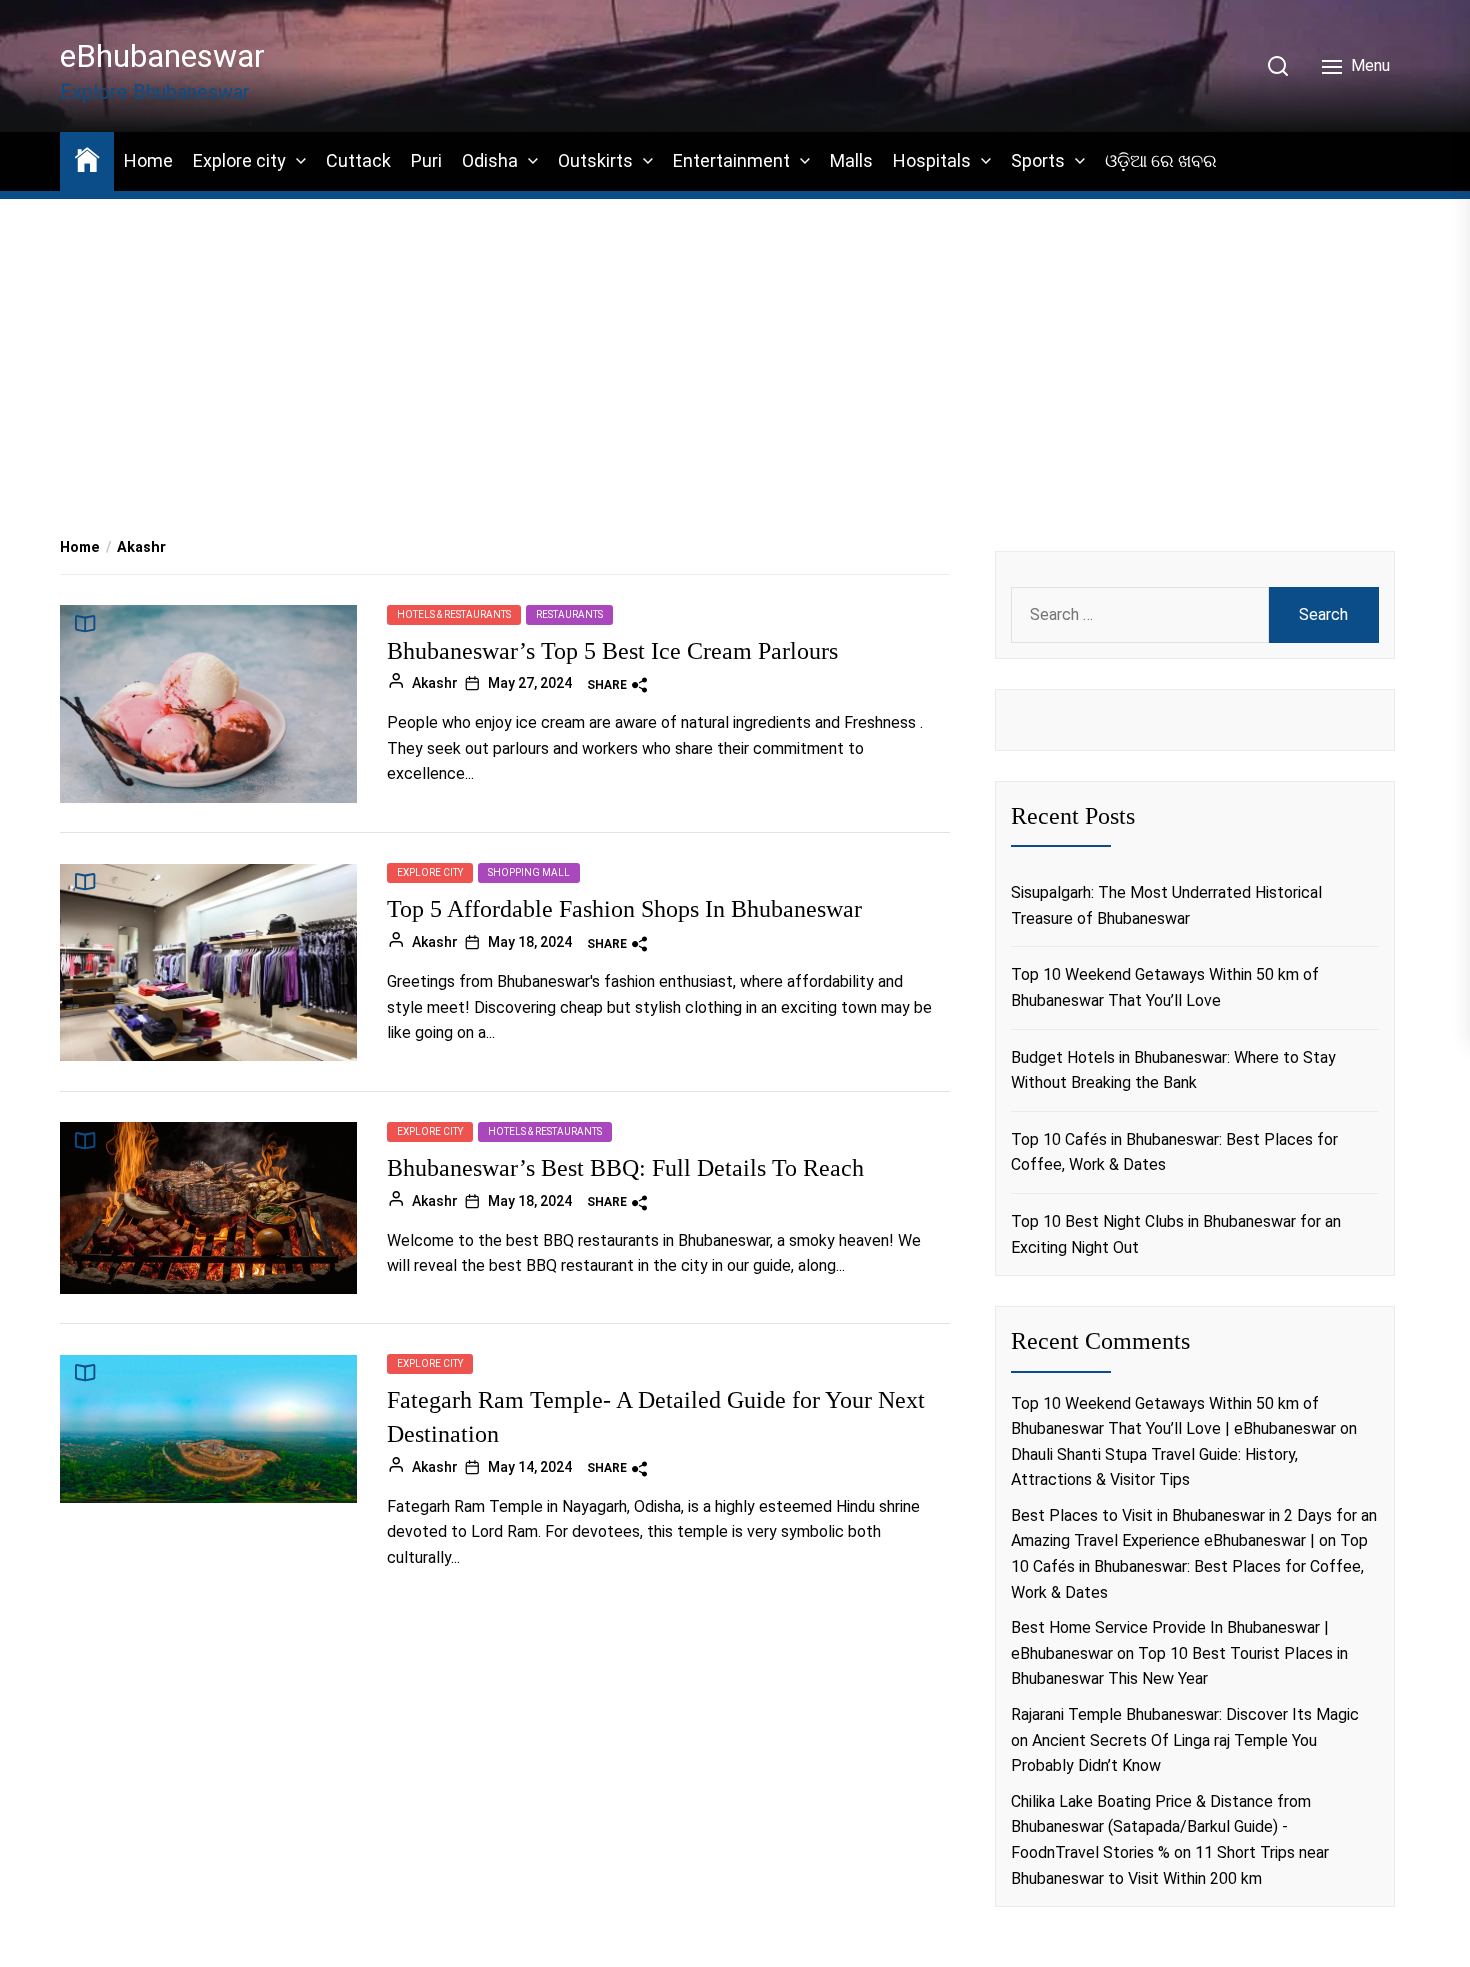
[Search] (1278, 66)
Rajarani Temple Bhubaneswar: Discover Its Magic (1185, 1714)
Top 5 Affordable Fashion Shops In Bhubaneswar (624, 910)
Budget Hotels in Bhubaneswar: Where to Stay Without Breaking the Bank (1173, 1070)
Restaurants (569, 614)
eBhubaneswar (162, 56)
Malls (851, 160)
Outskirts (595, 160)
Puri (426, 160)
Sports (1038, 160)
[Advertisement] (735, 341)
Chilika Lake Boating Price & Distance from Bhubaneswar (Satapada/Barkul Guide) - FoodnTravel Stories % (1161, 1827)
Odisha (490, 160)
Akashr (435, 683)
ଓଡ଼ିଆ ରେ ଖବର (1161, 160)
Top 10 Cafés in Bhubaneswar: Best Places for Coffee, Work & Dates (1174, 1152)
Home (148, 160)
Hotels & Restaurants (454, 614)
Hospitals (932, 160)
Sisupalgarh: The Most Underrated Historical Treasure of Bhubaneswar (1166, 905)
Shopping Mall (529, 873)
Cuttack (358, 160)
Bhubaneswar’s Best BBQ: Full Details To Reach (625, 1168)
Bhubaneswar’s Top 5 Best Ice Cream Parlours (612, 651)
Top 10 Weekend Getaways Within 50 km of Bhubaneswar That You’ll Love (1165, 987)
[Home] (87, 158)
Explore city (239, 160)
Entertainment (731, 160)
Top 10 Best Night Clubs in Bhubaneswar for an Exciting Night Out (1176, 1234)
